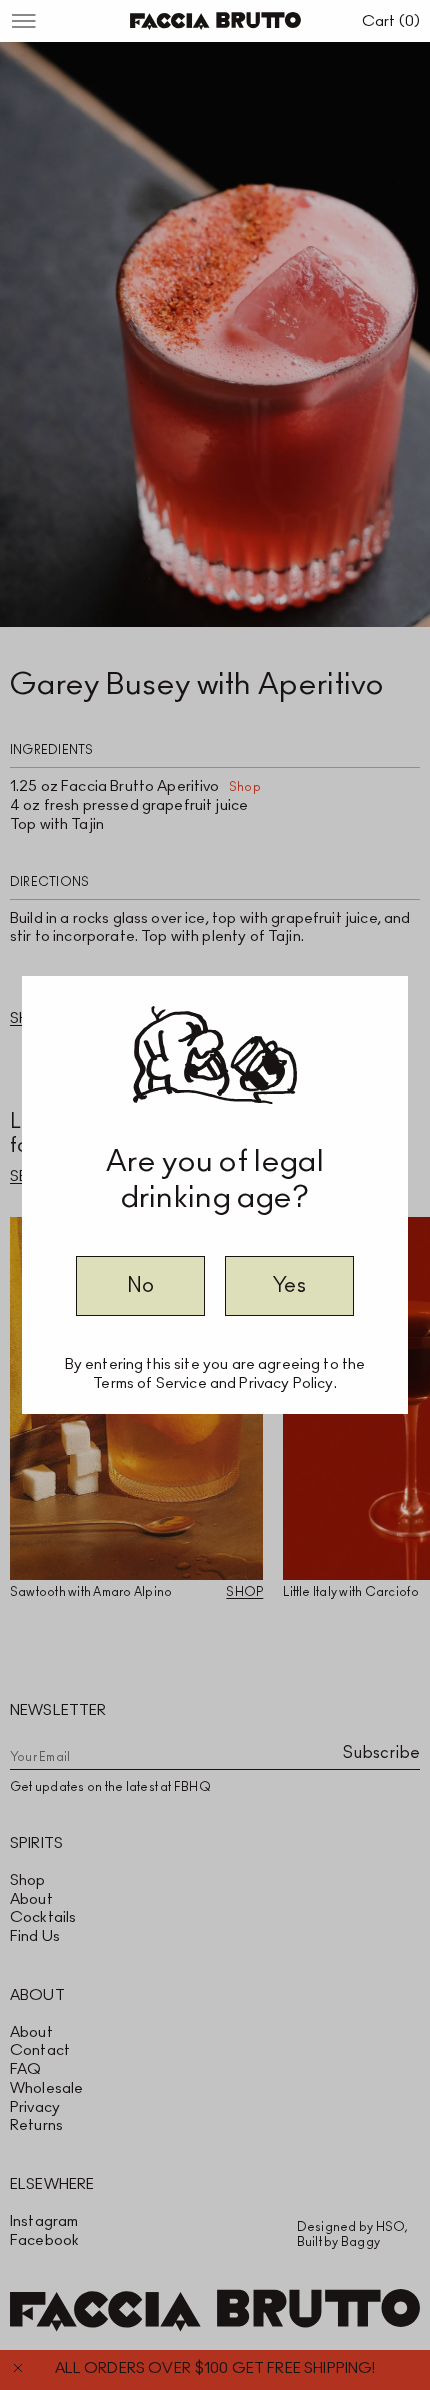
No (140, 1286)
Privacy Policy (286, 1383)
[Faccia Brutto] (215, 21)
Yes (289, 1286)
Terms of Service (149, 1383)
